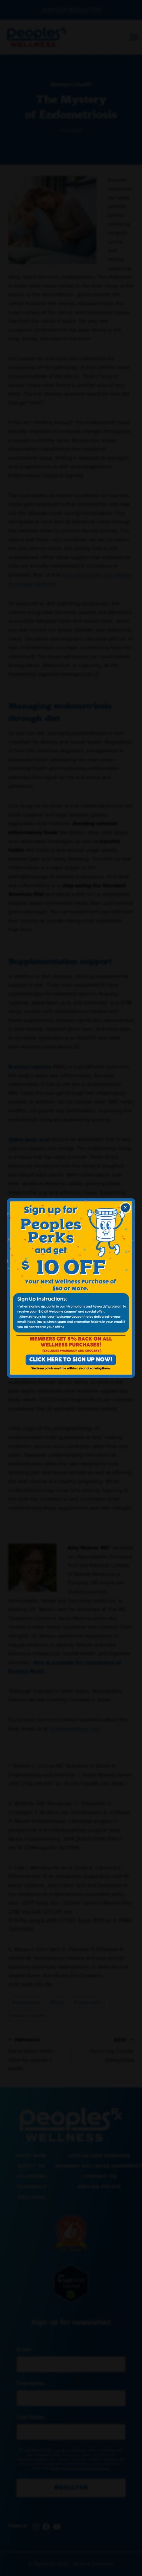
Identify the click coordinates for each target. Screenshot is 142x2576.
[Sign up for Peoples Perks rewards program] (71, 1288)
